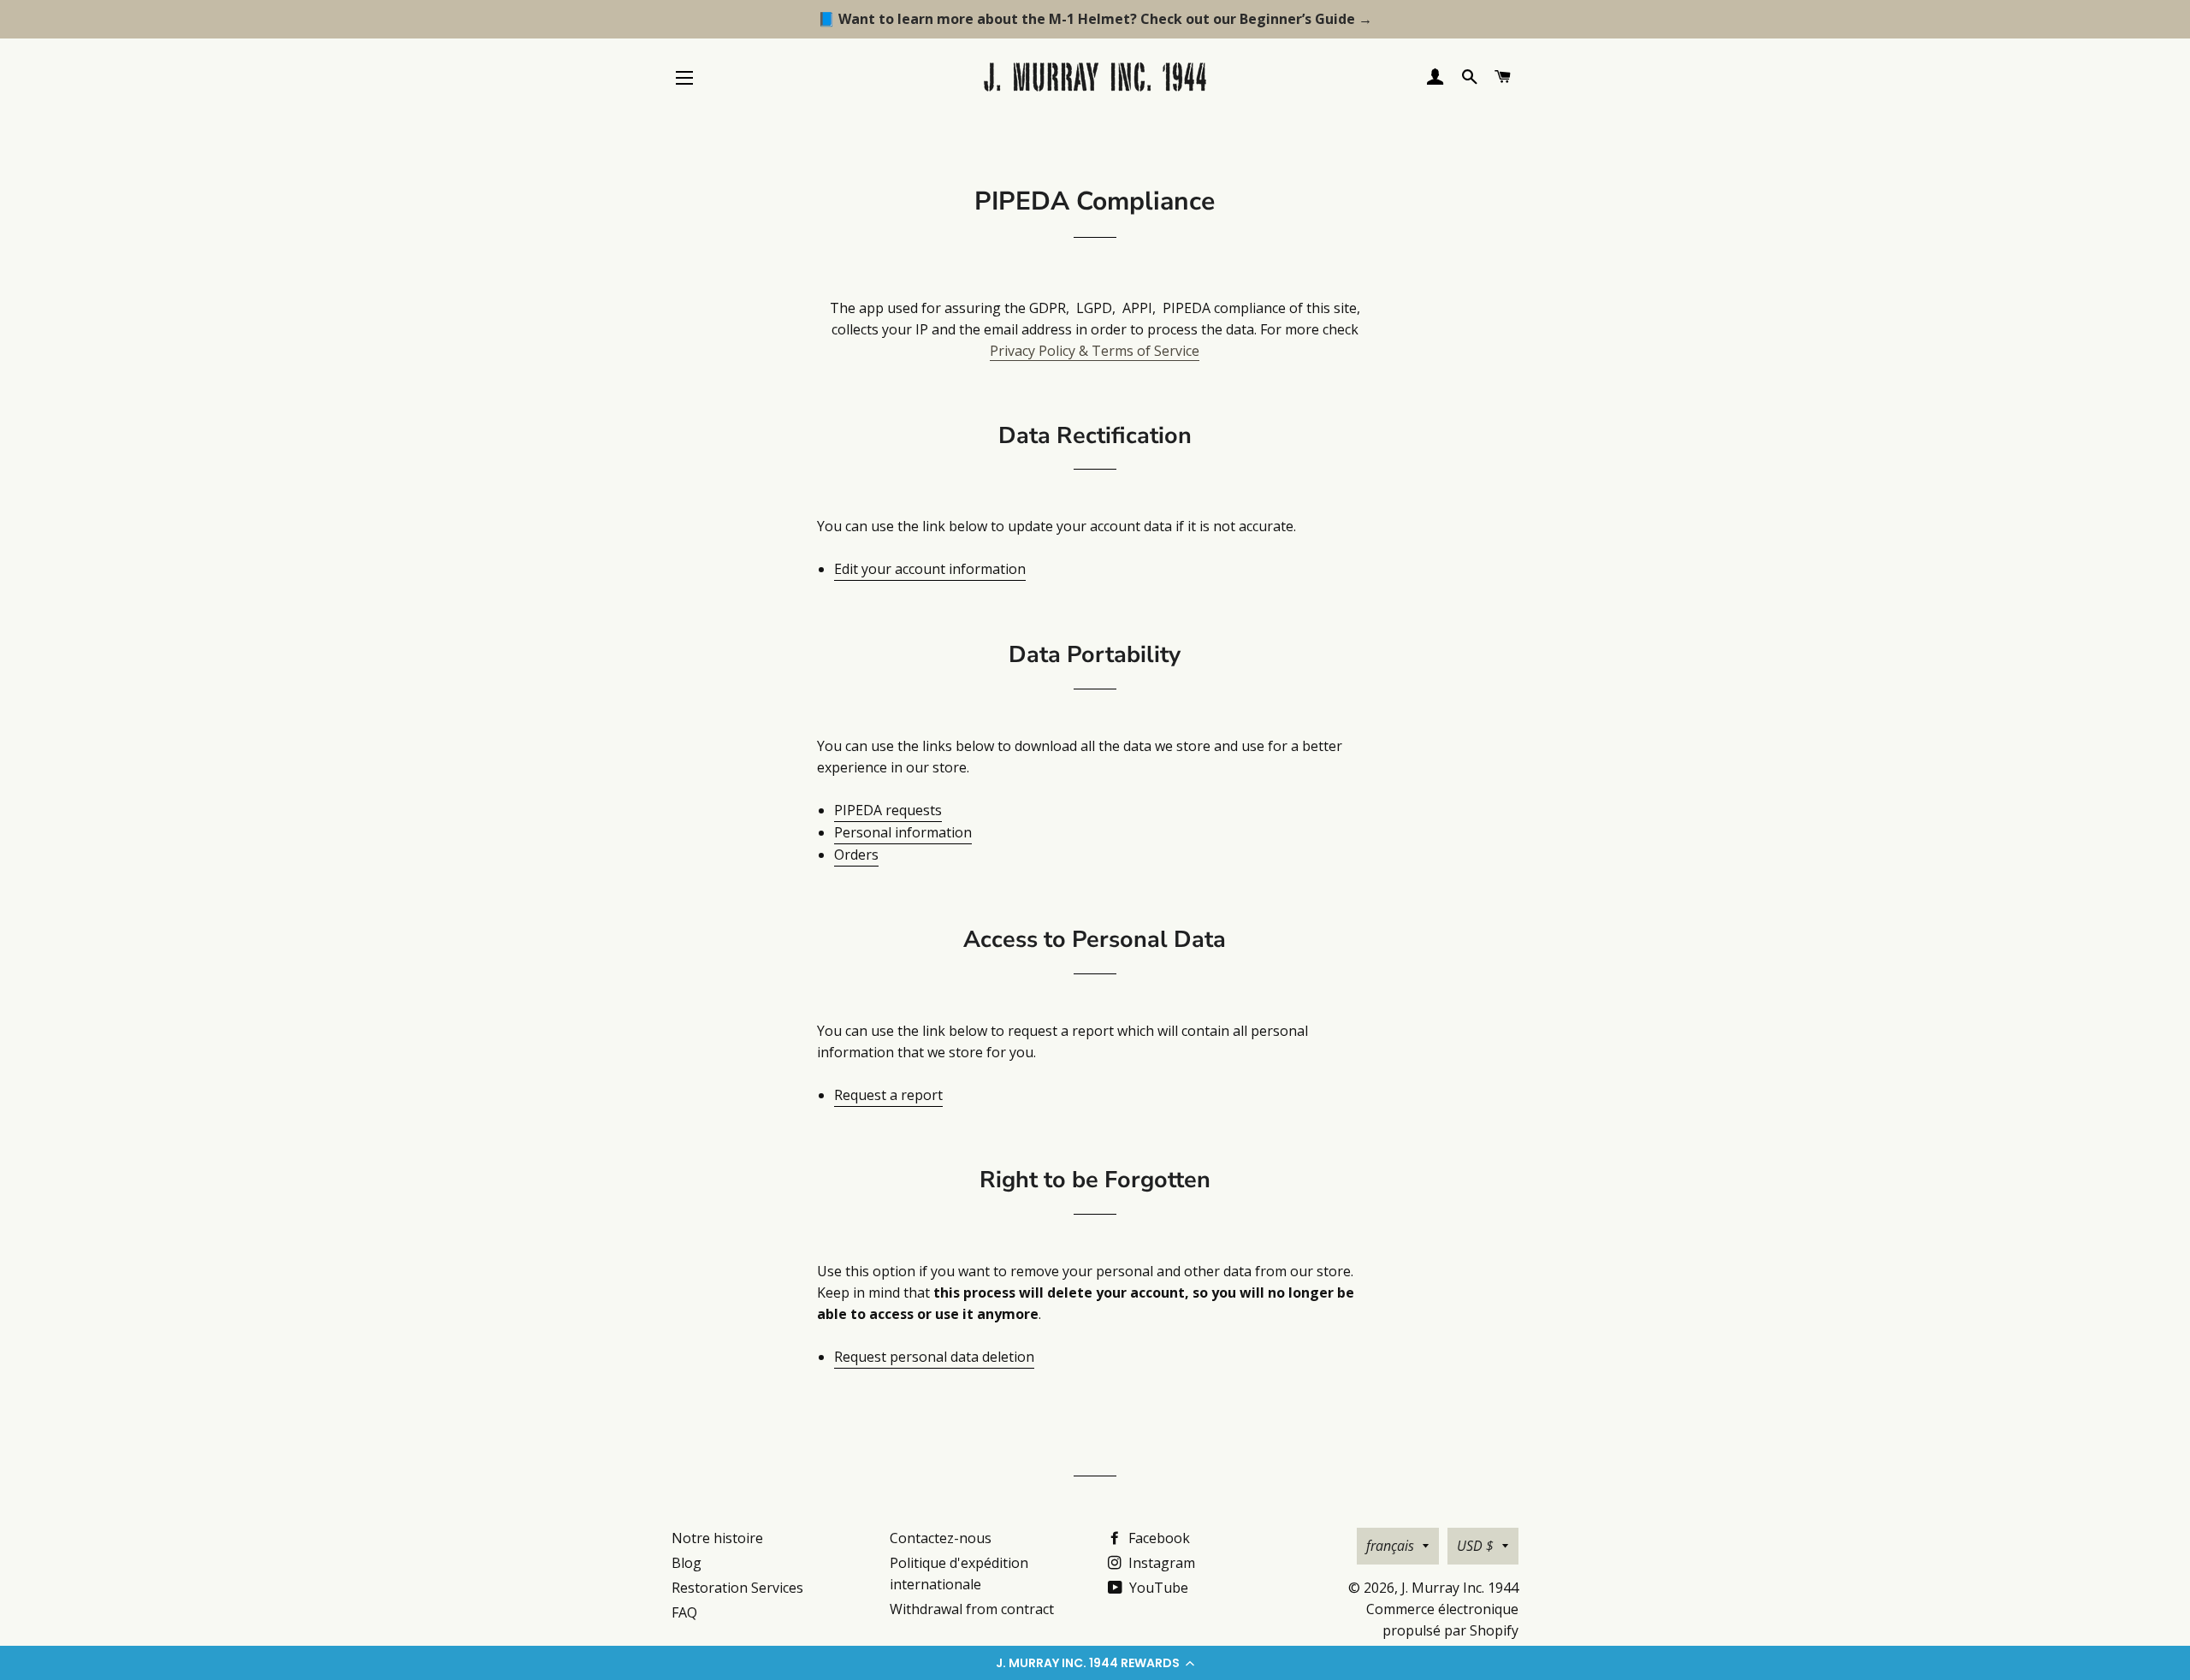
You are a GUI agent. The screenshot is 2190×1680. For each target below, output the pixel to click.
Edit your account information (930, 569)
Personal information (903, 832)
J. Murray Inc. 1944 (1460, 1588)
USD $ (1475, 1546)
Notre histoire (717, 1538)
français (1390, 1546)
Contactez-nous (941, 1538)
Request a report (888, 1095)
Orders (856, 855)
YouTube (1157, 1588)
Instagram (1160, 1563)
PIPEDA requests (888, 810)
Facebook (1157, 1538)
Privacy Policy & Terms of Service (1095, 351)
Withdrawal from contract (972, 1609)
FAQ (684, 1612)
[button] (1095, 1663)
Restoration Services (737, 1588)
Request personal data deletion (934, 1357)
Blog (687, 1563)
